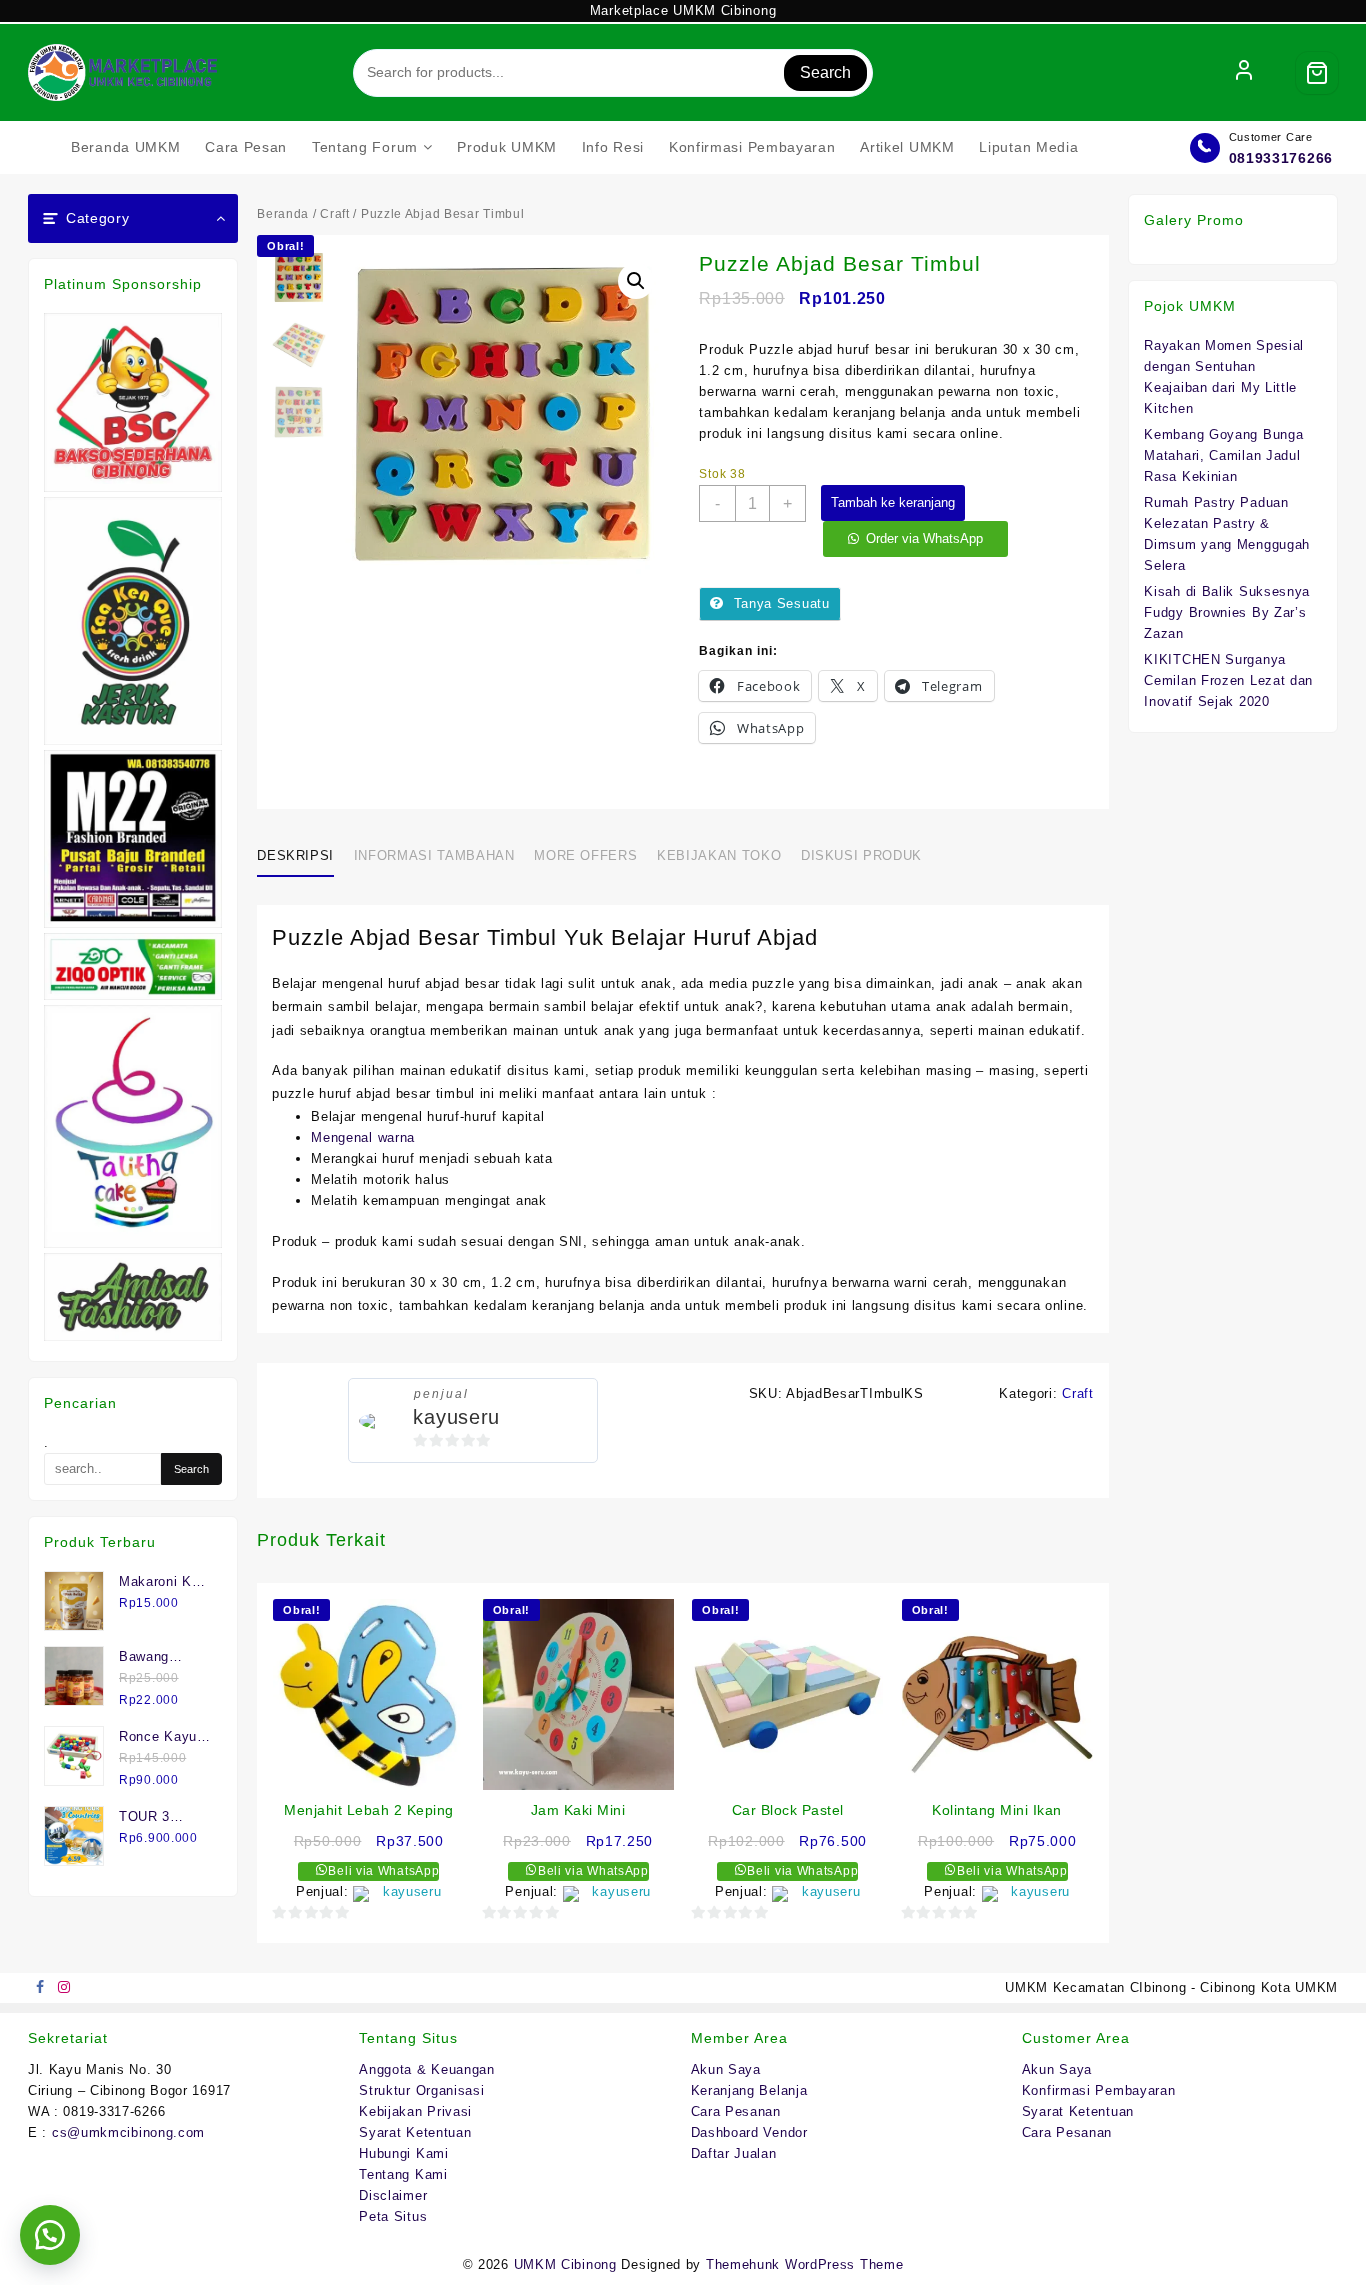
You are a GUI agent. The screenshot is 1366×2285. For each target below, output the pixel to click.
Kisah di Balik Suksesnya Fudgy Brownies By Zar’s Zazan (1227, 612)
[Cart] (1317, 73)
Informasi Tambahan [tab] (434, 855)
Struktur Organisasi (421, 2090)
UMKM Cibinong (565, 2264)
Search (825, 72)
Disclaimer (393, 2195)
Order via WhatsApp (924, 538)
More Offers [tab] (585, 855)
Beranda (283, 214)
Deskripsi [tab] (295, 855)
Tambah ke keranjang (893, 502)
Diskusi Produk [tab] (861, 855)
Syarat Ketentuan (415, 2132)
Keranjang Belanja (749, 2090)
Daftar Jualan (734, 2153)
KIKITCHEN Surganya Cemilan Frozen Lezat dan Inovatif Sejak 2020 (1228, 680)
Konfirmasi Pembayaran (1099, 2090)
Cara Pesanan (736, 2111)
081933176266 (1281, 158)
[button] (636, 281)
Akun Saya (726, 2069)
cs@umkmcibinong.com (128, 2132)
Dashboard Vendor (749, 2132)
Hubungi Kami (403, 2153)
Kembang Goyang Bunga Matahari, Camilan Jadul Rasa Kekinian (1223, 455)
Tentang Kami (403, 2174)
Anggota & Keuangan (427, 2069)
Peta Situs (393, 2216)
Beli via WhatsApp (382, 1871)
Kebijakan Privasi (415, 2111)
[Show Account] (1244, 73)
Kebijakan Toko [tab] (719, 855)
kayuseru (456, 1417)
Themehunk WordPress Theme (805, 2264)
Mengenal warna (363, 1137)
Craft (335, 214)
